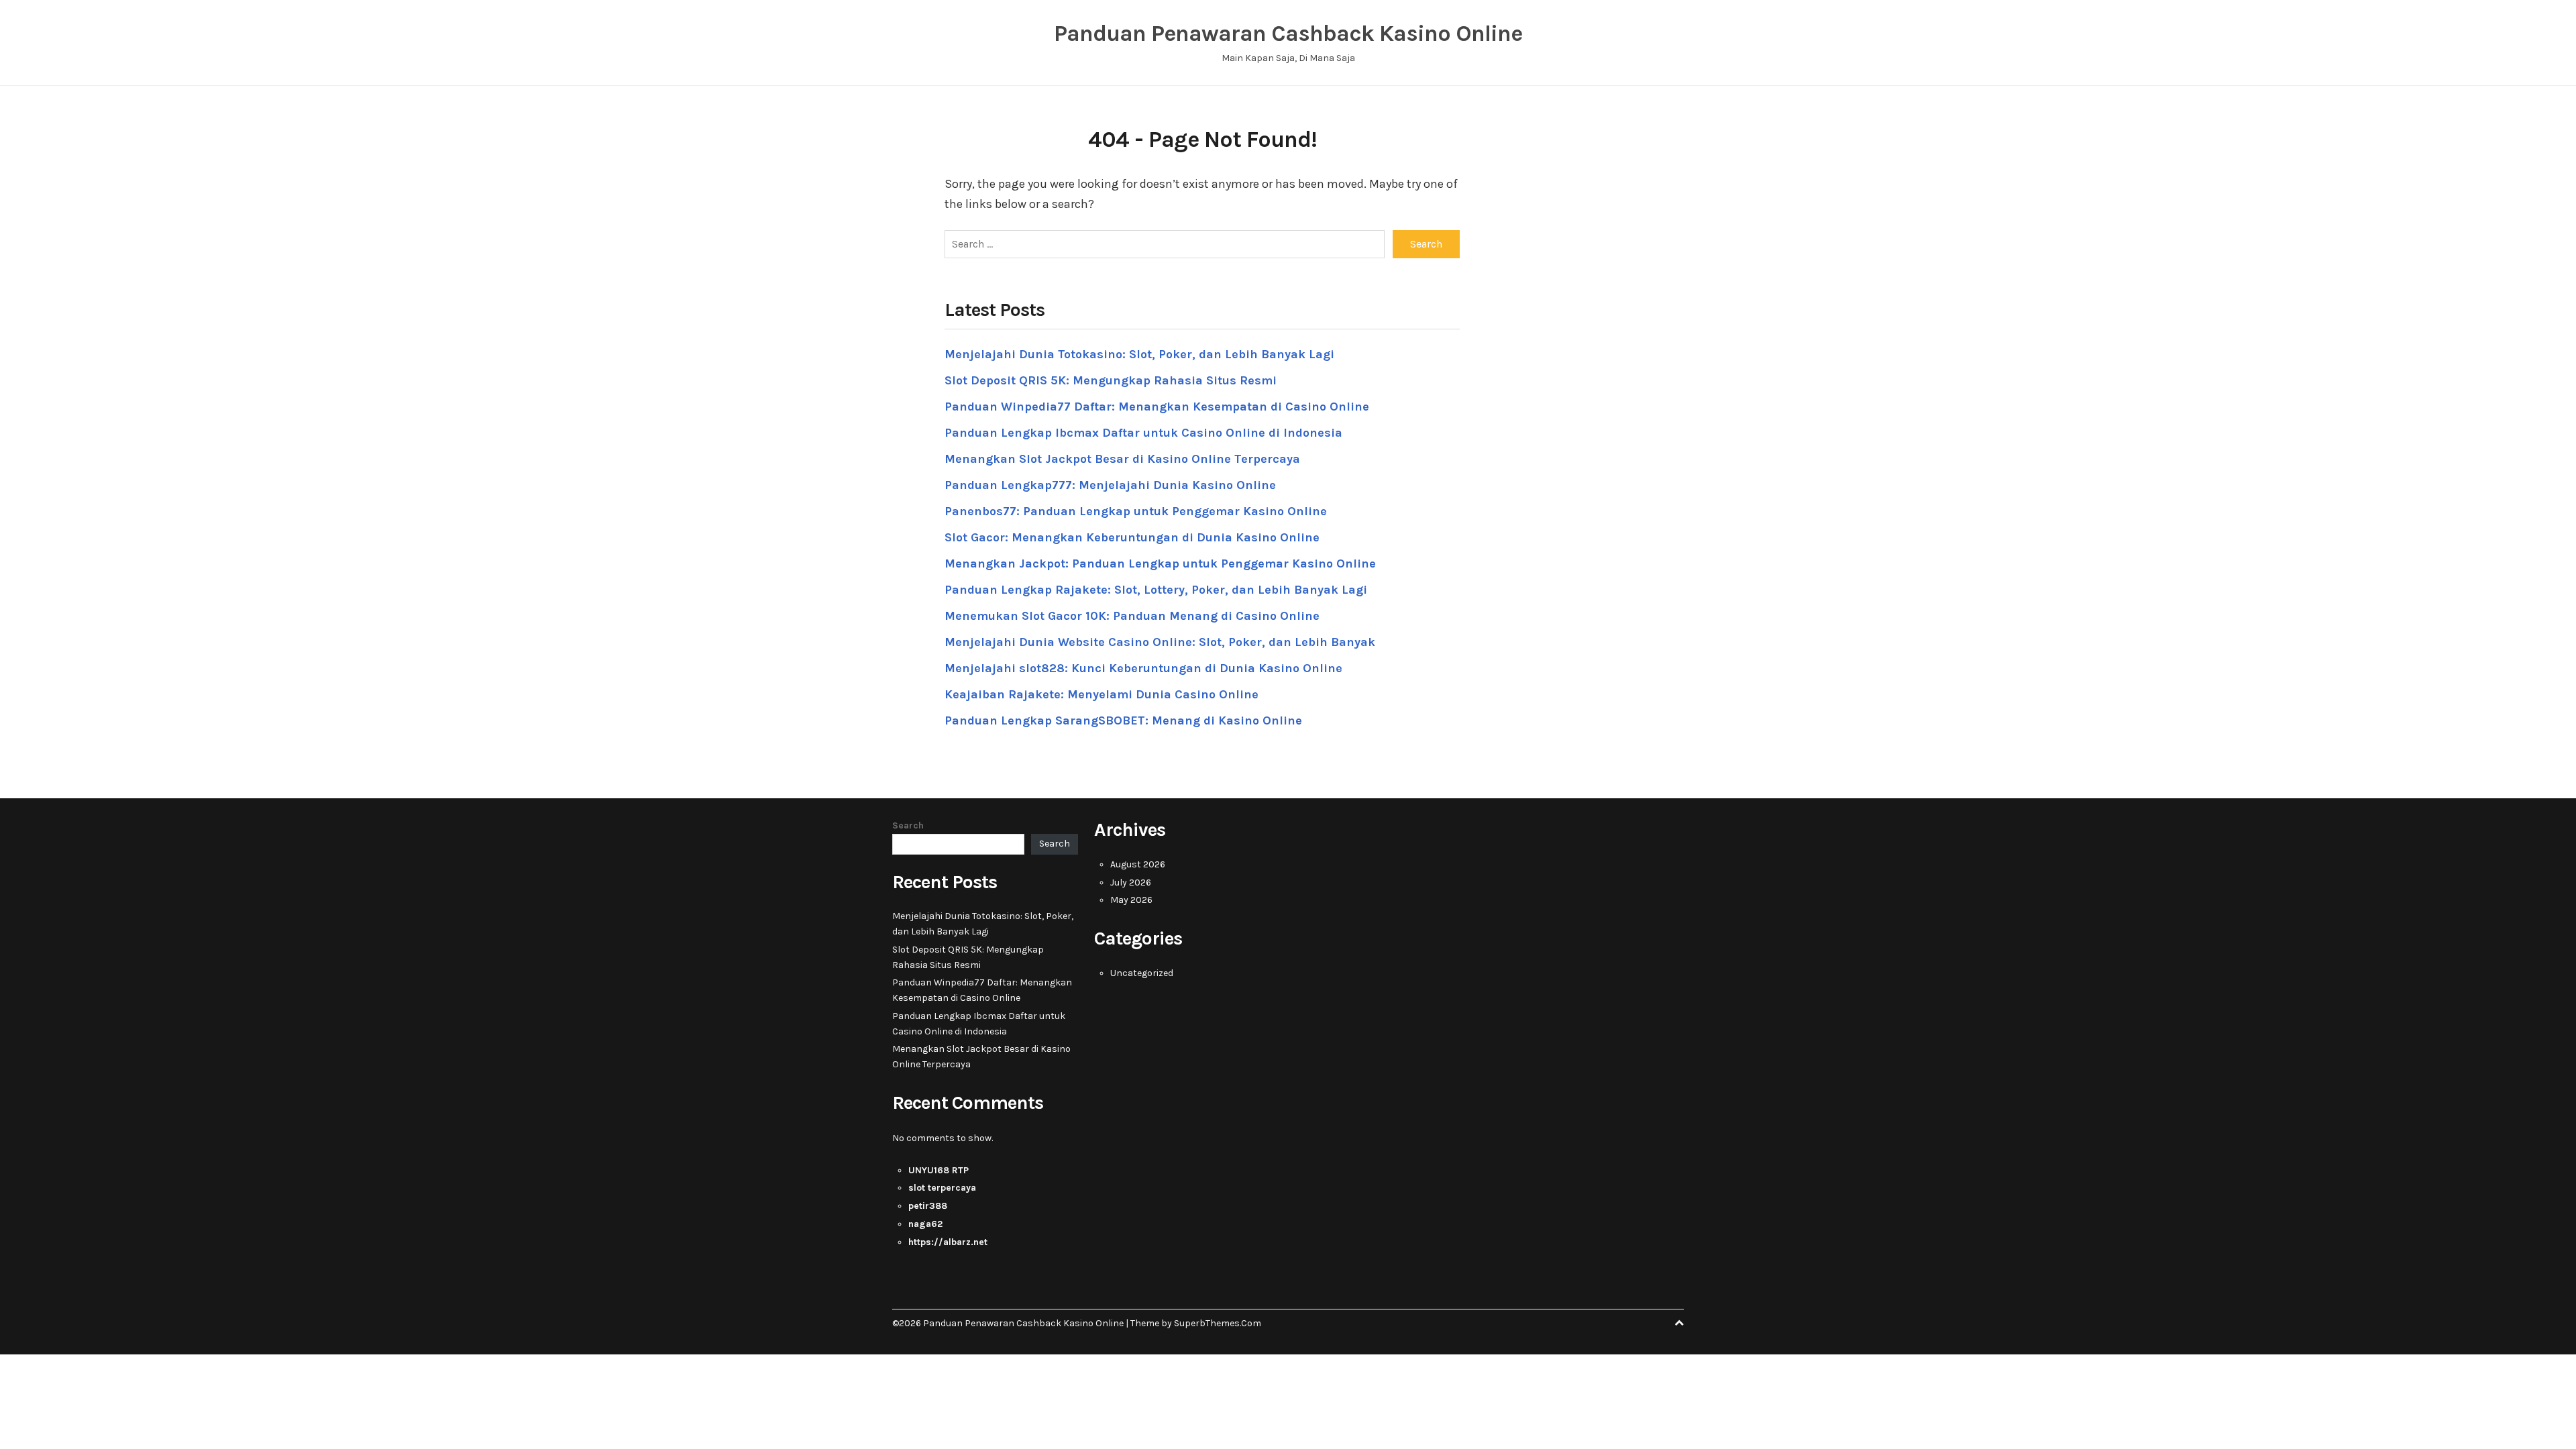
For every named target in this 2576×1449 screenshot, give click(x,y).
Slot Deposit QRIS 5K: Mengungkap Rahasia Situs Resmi (1111, 380)
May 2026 (1131, 900)
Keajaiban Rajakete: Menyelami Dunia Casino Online (1102, 694)
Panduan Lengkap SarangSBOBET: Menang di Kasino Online (1123, 720)
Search (908, 825)
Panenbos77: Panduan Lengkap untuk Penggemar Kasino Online (1136, 511)
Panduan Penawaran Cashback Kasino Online (1288, 34)
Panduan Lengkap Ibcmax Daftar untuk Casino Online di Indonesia (1143, 433)
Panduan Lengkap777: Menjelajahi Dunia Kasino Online (1110, 485)
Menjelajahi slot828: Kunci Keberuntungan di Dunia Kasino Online (1143, 668)
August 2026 (1138, 864)
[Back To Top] (1679, 1323)
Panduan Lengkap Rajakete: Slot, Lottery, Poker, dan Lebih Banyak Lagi (1156, 590)
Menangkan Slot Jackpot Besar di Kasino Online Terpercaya (1122, 459)
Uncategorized (1142, 973)
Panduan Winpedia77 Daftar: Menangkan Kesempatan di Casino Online (1157, 407)
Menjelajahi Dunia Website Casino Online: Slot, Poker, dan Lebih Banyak (1160, 642)
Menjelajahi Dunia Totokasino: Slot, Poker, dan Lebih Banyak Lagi (1139, 354)
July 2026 (1131, 882)
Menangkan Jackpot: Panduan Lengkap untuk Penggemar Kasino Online (1160, 563)
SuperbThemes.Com (1218, 1323)
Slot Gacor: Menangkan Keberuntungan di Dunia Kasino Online (1132, 537)
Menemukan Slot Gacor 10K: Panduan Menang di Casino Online (1132, 616)
